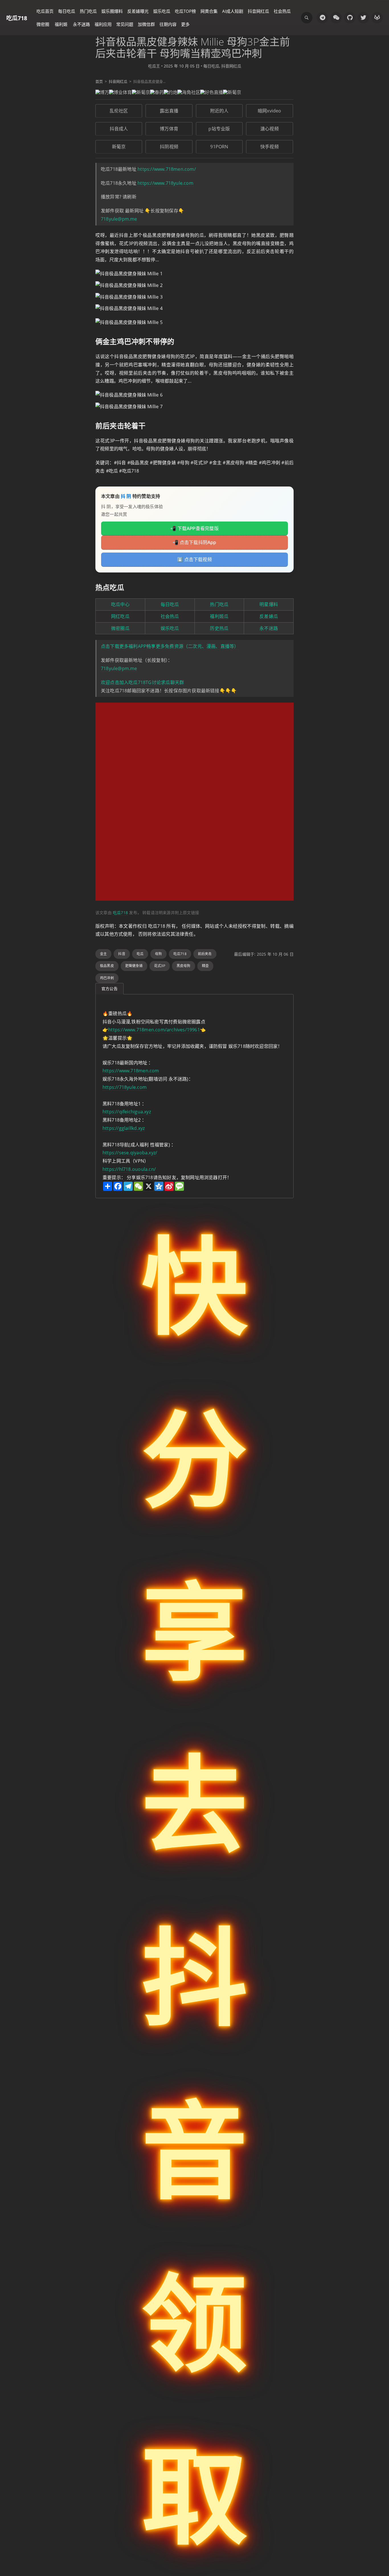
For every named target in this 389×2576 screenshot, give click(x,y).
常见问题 (125, 24)
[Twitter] (363, 18)
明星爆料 (269, 604)
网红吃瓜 (120, 616)
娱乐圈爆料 (112, 11)
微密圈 (43, 24)
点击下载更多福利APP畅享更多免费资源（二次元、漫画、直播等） (170, 646)
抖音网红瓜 (258, 11)
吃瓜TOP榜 (185, 11)
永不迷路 (81, 24)
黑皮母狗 (184, 966)
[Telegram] (322, 18)
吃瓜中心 (120, 604)
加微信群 (146, 24)
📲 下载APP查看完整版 (195, 528)
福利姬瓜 (219, 616)
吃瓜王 (154, 66)
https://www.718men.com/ (167, 169)
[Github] (350, 18)
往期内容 (168, 24)
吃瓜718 (17, 18)
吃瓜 (140, 954)
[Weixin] (336, 18)
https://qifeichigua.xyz (127, 1112)
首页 (99, 81)
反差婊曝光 (138, 11)
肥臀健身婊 (134, 966)
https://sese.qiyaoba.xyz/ (130, 1153)
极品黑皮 (107, 966)
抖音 (122, 954)
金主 (103, 954)
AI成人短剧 (233, 11)
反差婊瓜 (269, 616)
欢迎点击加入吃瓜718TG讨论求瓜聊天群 (142, 682)
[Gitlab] (377, 18)
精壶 (205, 966)
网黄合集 (209, 11)
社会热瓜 (282, 11)
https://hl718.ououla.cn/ (129, 1169)
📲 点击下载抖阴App (194, 542)
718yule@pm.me (119, 219)
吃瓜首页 (45, 11)
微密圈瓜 (120, 628)
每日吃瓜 (67, 11)
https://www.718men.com (131, 1071)
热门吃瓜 (88, 11)
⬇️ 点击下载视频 (195, 559)
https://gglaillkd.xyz (124, 1128)
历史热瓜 (219, 628)
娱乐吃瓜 (162, 11)
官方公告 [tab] (109, 989)
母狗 (158, 954)
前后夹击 (205, 954)
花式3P (160, 966)
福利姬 (61, 24)
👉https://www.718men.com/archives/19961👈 (154, 1030)
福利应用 (103, 24)
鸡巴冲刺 (107, 978)
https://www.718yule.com (165, 183)
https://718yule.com (125, 1087)
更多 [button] (185, 24)
